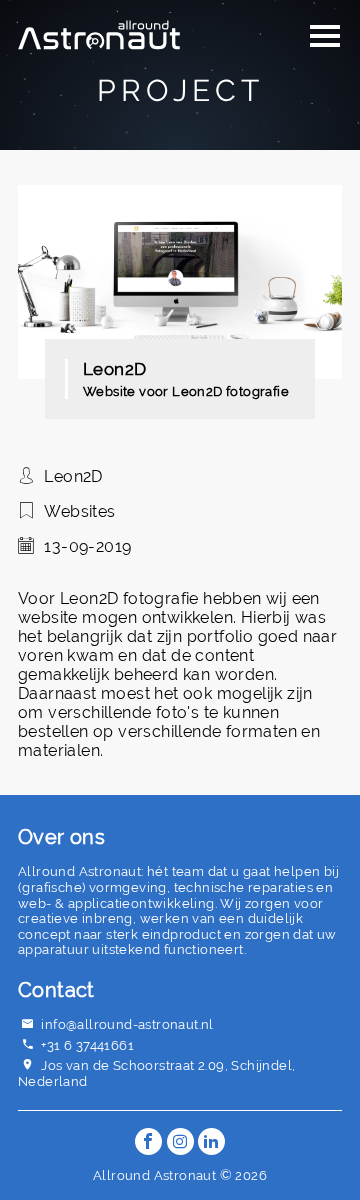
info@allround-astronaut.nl (127, 1024)
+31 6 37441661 (87, 1045)
